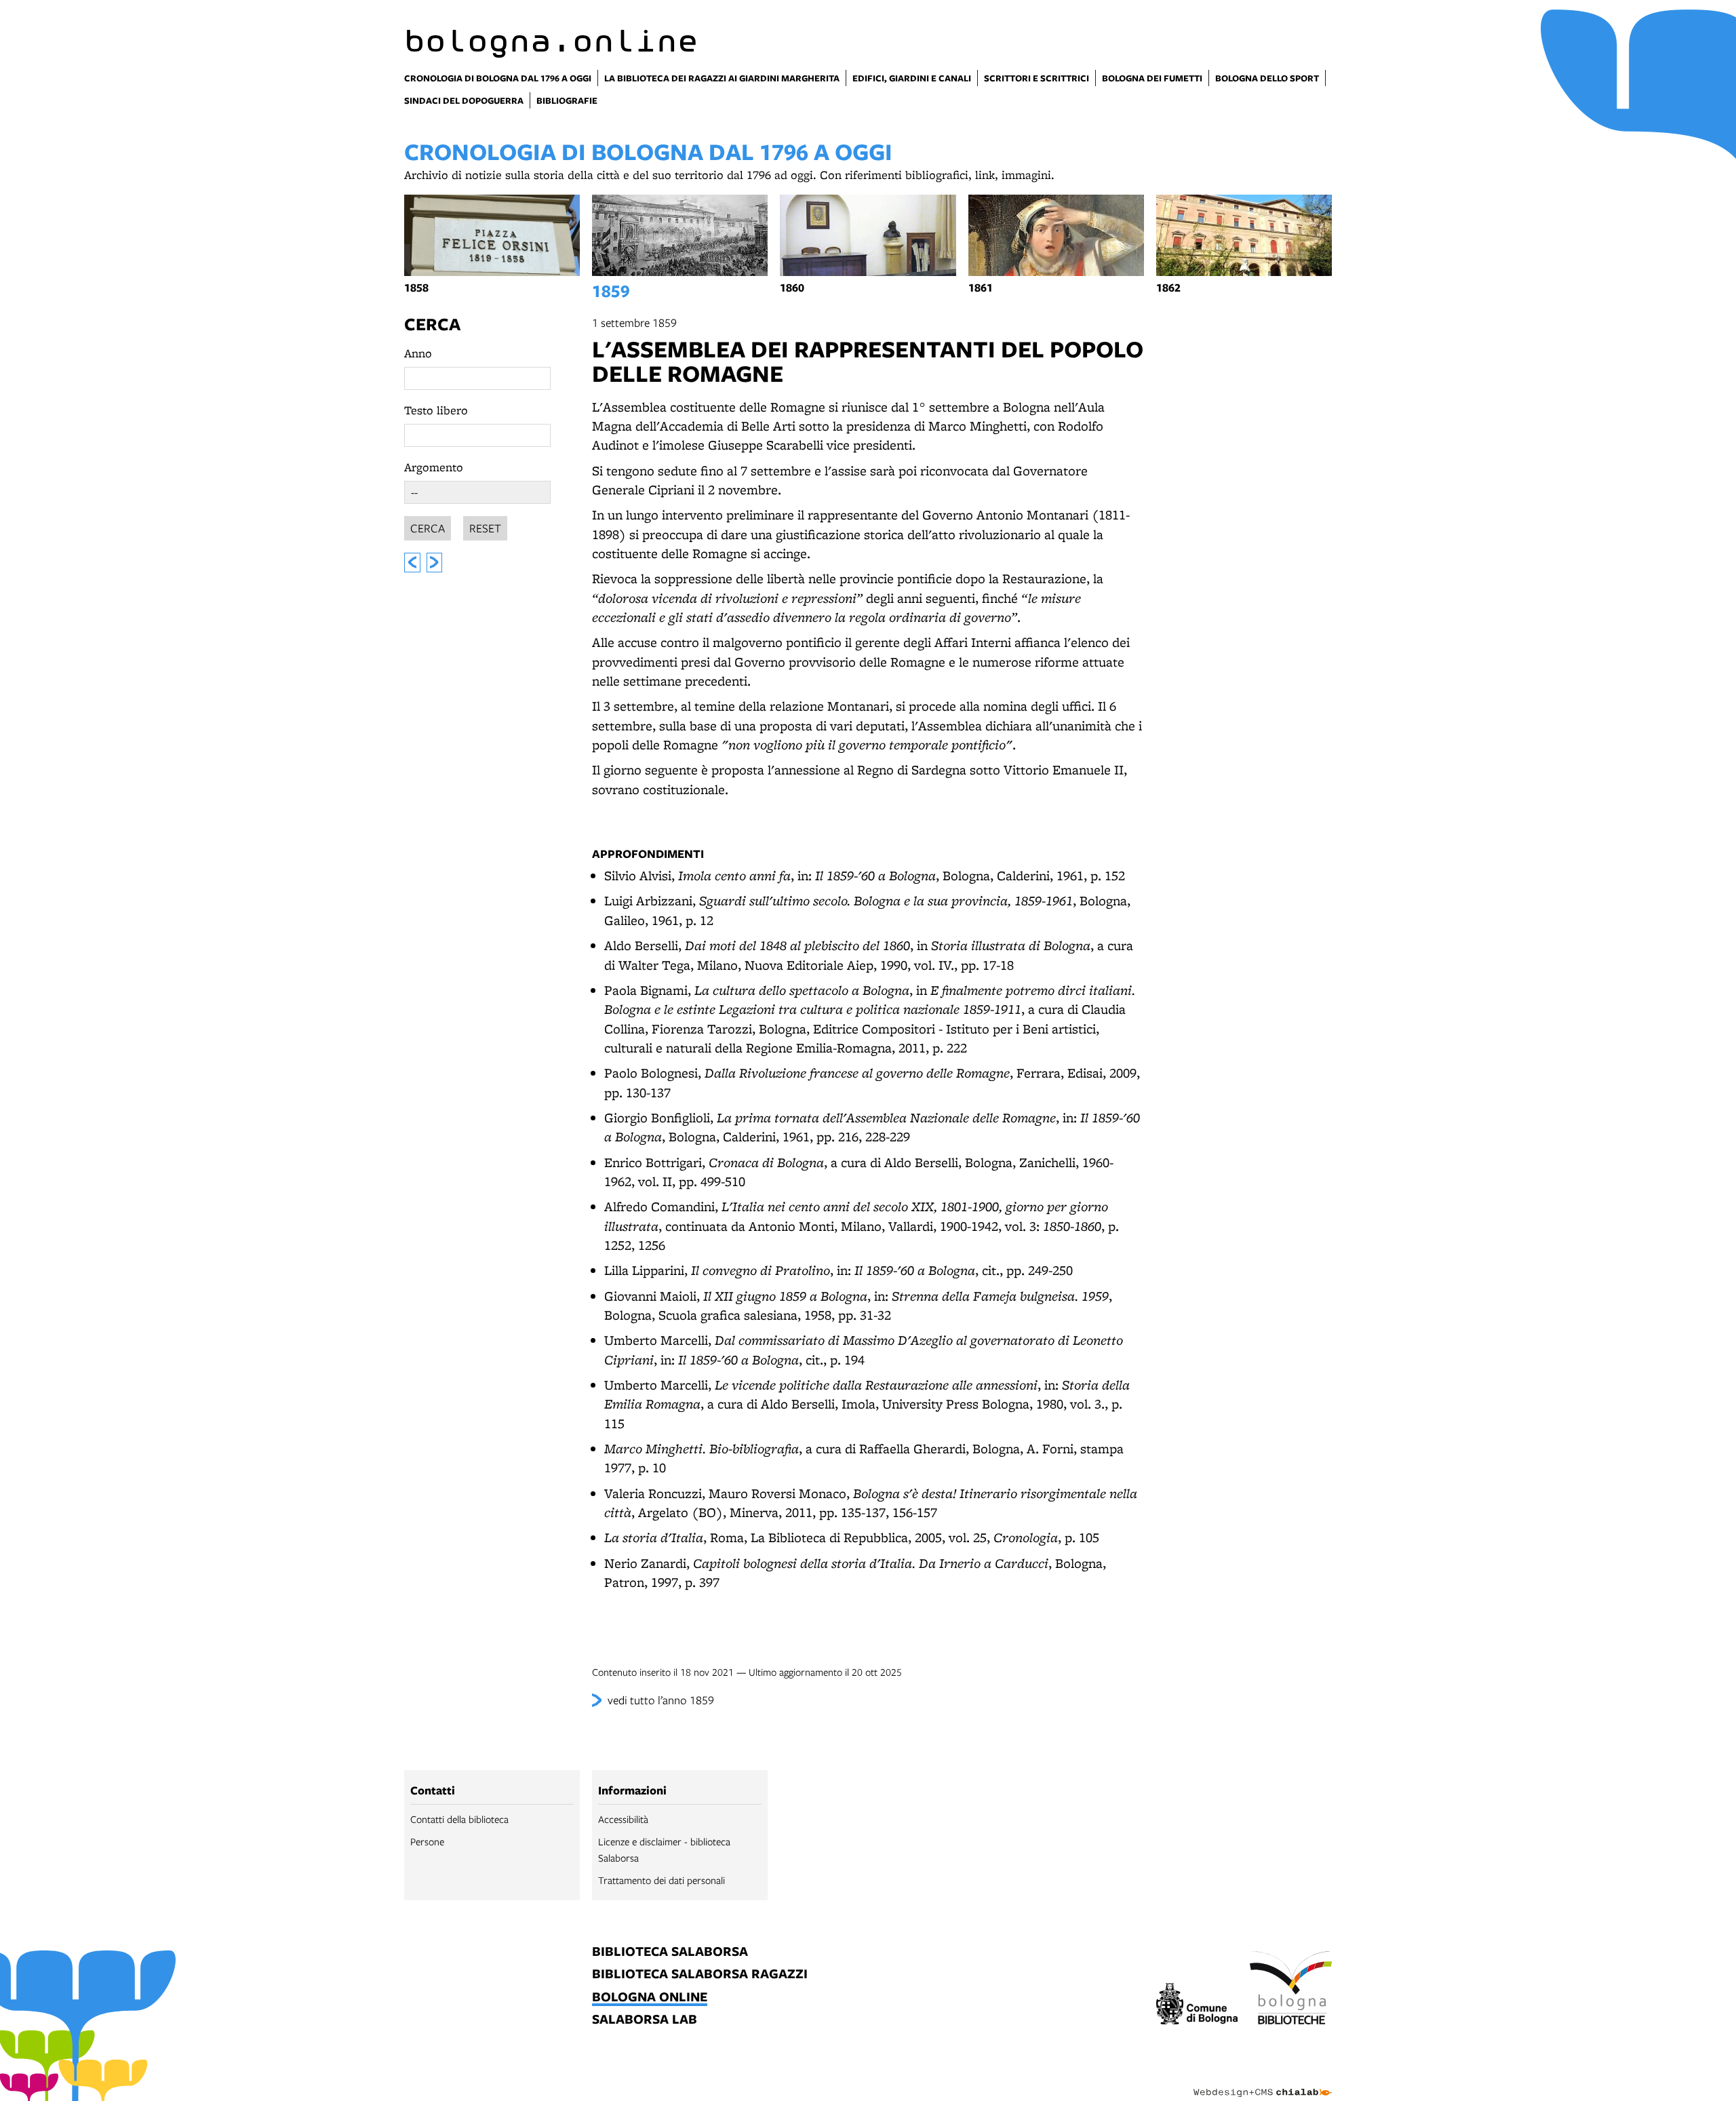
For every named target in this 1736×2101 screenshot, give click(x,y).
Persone (427, 1841)
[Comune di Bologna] (1197, 2006)
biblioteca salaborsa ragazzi (700, 1975)
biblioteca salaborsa (670, 1952)
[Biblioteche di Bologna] (1291, 1990)
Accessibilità (623, 1819)
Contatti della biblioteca (459, 1819)
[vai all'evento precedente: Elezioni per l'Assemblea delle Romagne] (412, 563)
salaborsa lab (645, 2020)
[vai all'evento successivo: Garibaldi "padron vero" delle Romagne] (435, 563)
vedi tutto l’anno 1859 (661, 1700)
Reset (485, 528)
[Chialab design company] (1263, 2081)
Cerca (432, 324)
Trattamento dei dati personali (662, 1880)
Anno (418, 353)
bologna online (650, 1998)
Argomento (434, 467)
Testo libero (436, 410)
